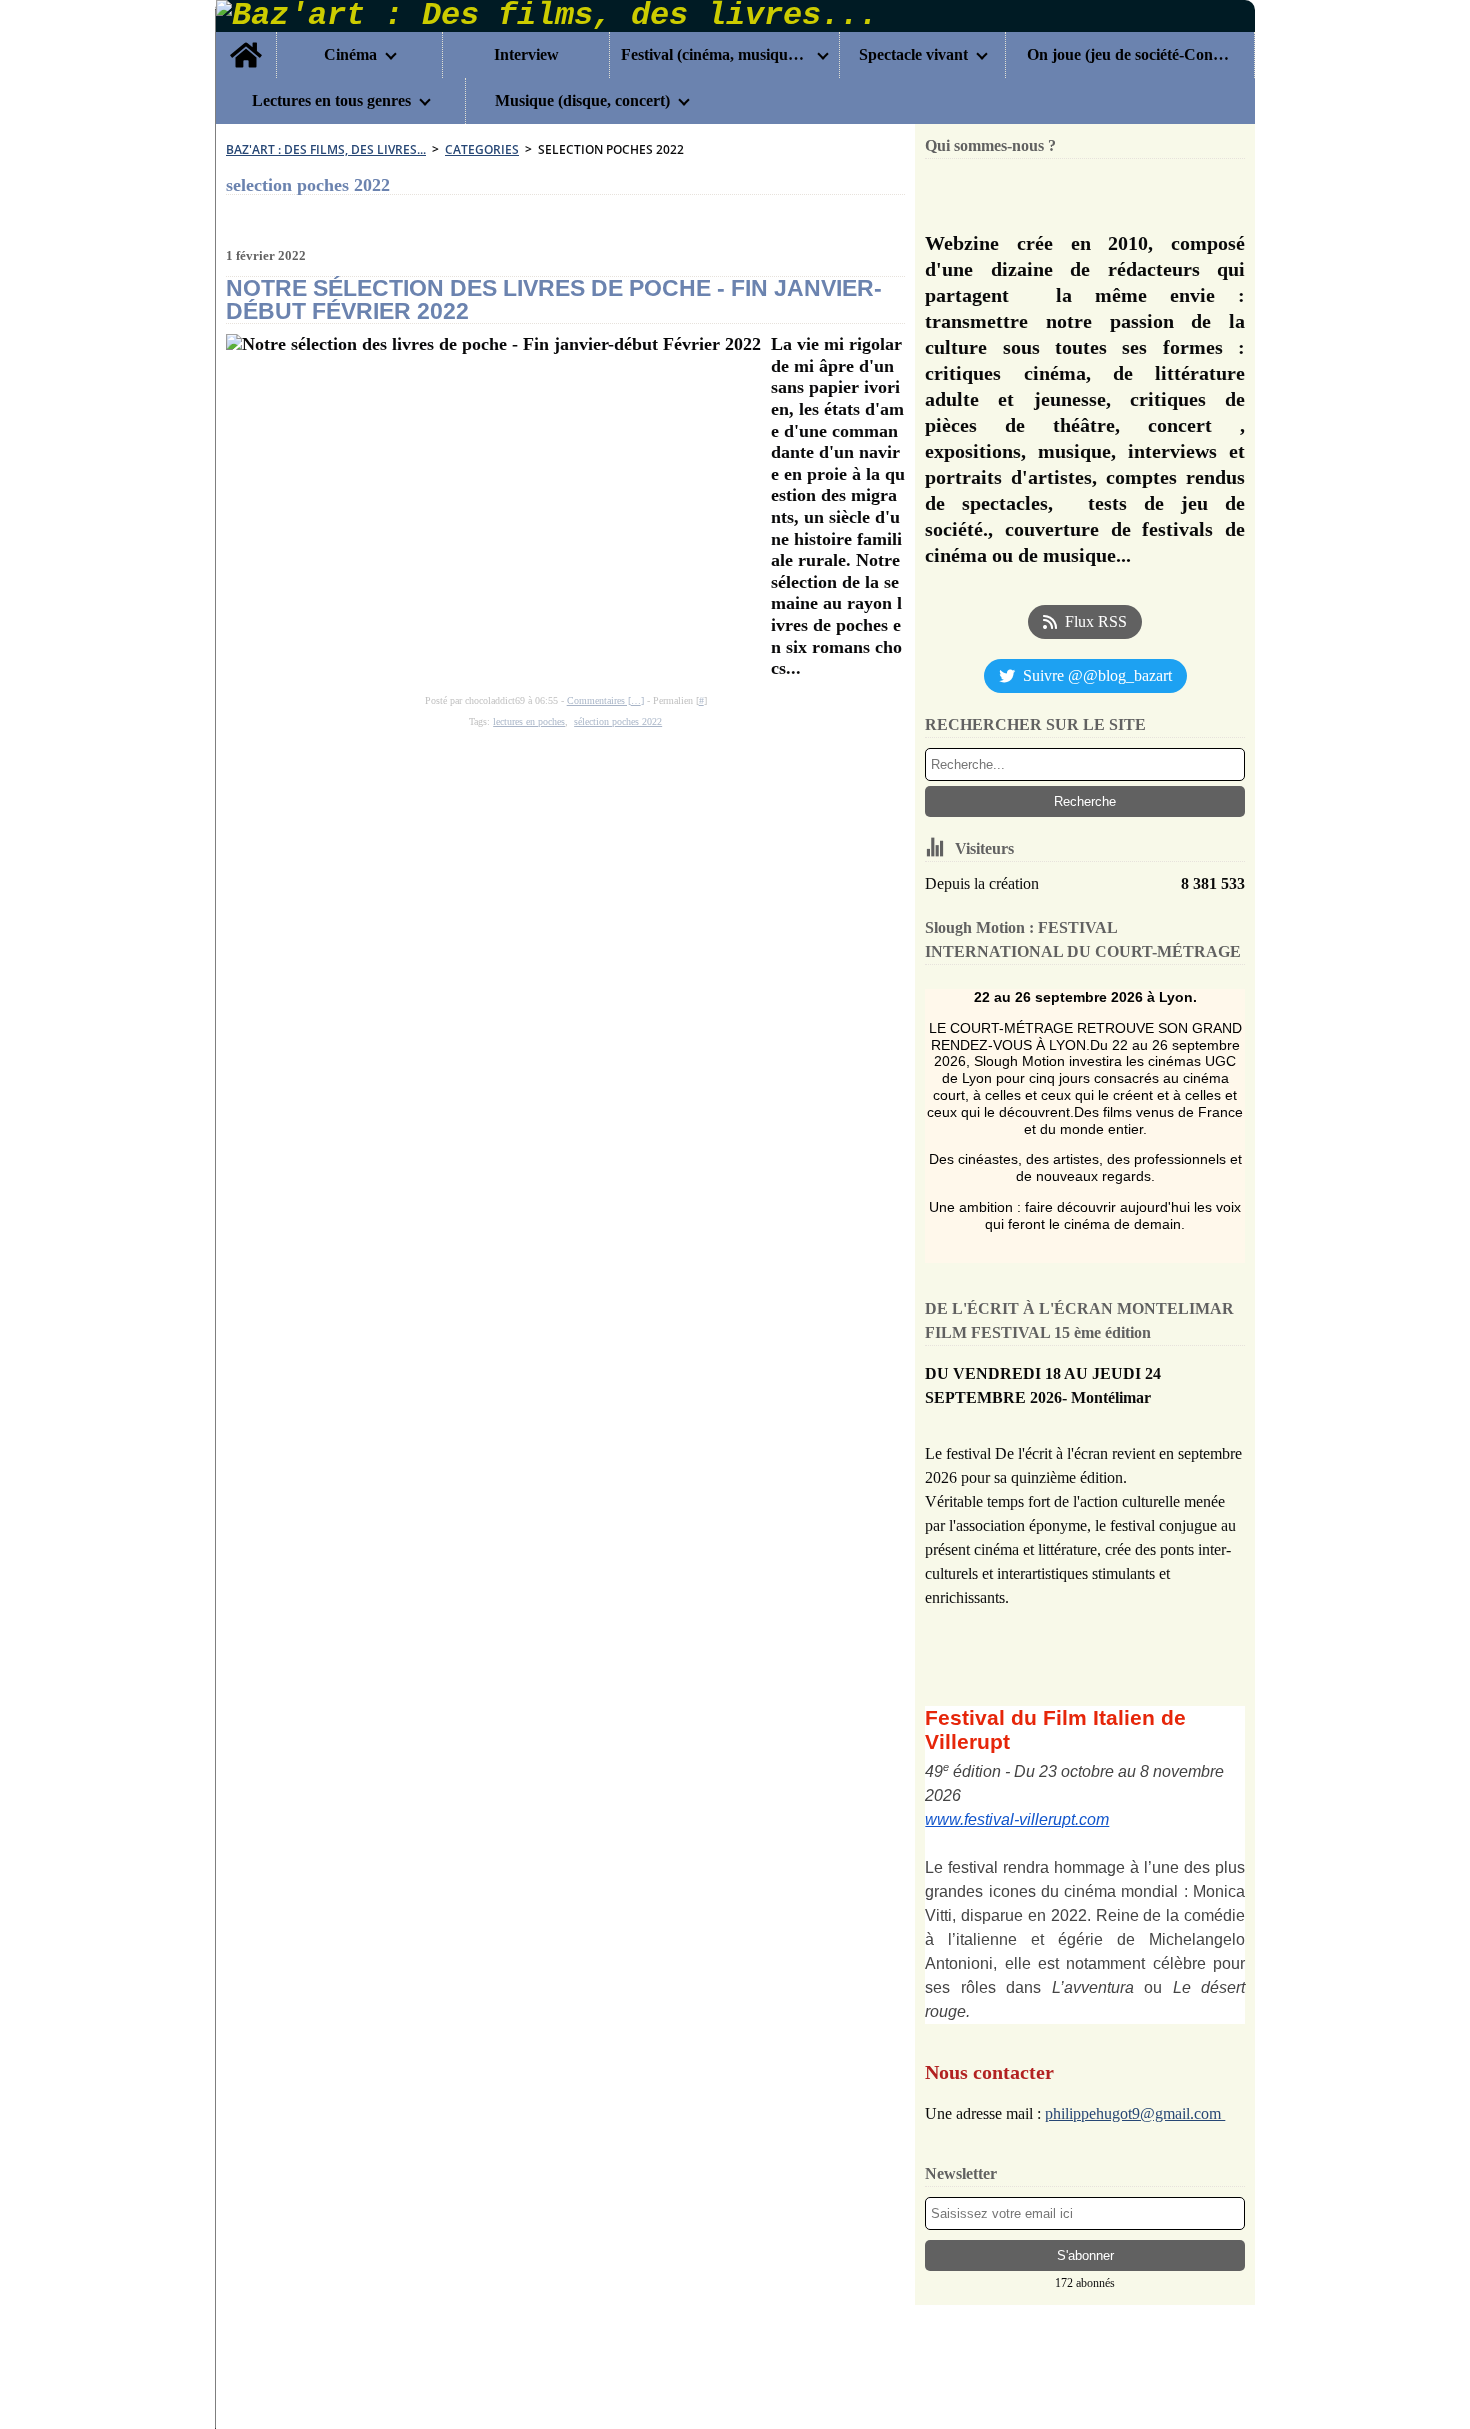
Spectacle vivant (913, 55)
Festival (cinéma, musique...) (715, 55)
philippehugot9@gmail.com (1135, 2113)
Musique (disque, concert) (582, 101)
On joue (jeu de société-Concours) (1129, 55)
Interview (526, 55)
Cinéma (350, 55)
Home (246, 40)
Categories (482, 149)
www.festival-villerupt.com (1017, 1819)
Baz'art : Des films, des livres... (326, 149)
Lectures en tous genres (331, 101)
